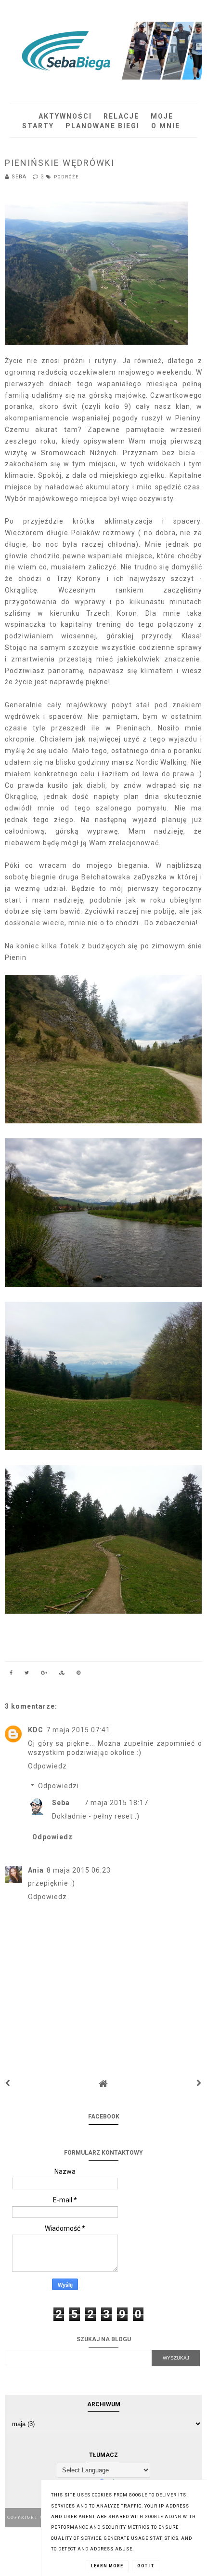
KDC (36, 1730)
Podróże (66, 177)
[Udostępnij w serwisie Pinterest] (79, 1674)
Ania (36, 1870)
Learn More (107, 2566)
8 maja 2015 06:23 (79, 1870)
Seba (61, 1803)
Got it (146, 2566)
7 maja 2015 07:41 (78, 1730)
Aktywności (65, 116)
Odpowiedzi (58, 1786)
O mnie (166, 126)
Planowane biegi (103, 126)
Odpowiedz (47, 1766)
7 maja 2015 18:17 (116, 1803)
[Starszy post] (199, 2083)
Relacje (121, 116)
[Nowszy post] (8, 2083)
